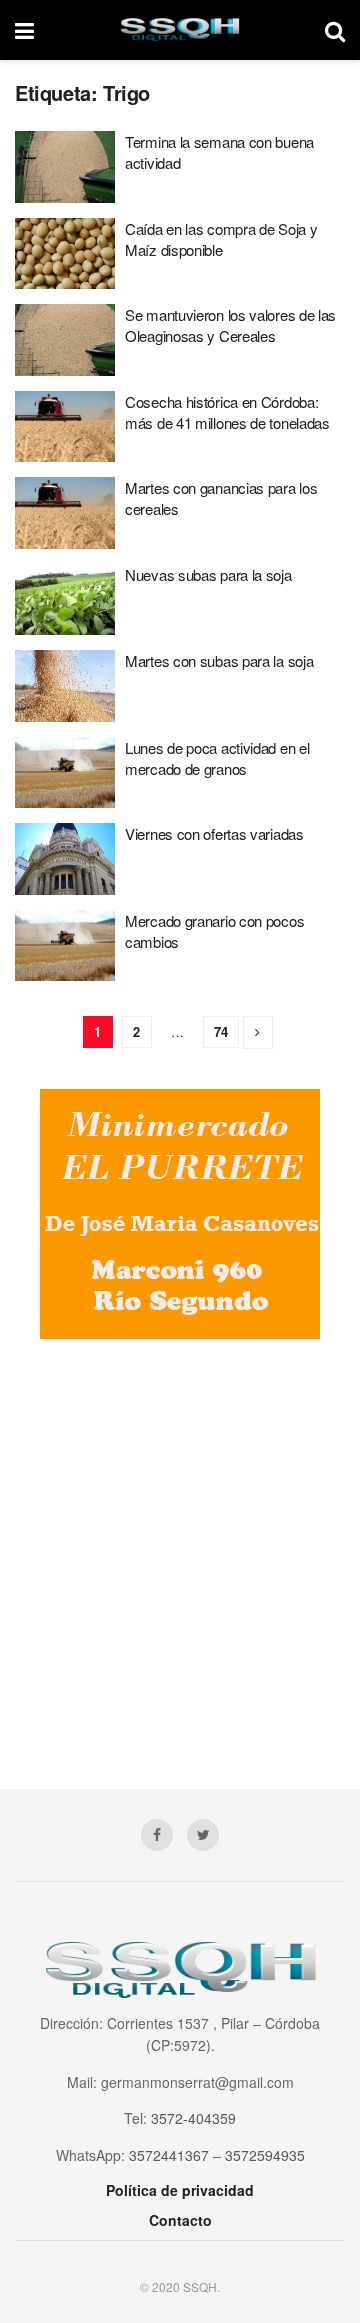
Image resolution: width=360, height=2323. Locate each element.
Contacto (180, 2220)
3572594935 (265, 2155)
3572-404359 (193, 2118)
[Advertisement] (180, 1549)
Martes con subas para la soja (219, 660)
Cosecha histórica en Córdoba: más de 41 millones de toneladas (227, 412)
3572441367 (169, 2155)
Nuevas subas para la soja (208, 574)
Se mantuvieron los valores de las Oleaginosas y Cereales (230, 325)
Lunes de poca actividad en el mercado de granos (217, 758)
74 (221, 1031)
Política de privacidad (180, 2190)
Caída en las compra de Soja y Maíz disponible (221, 239)
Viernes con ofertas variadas (214, 833)
